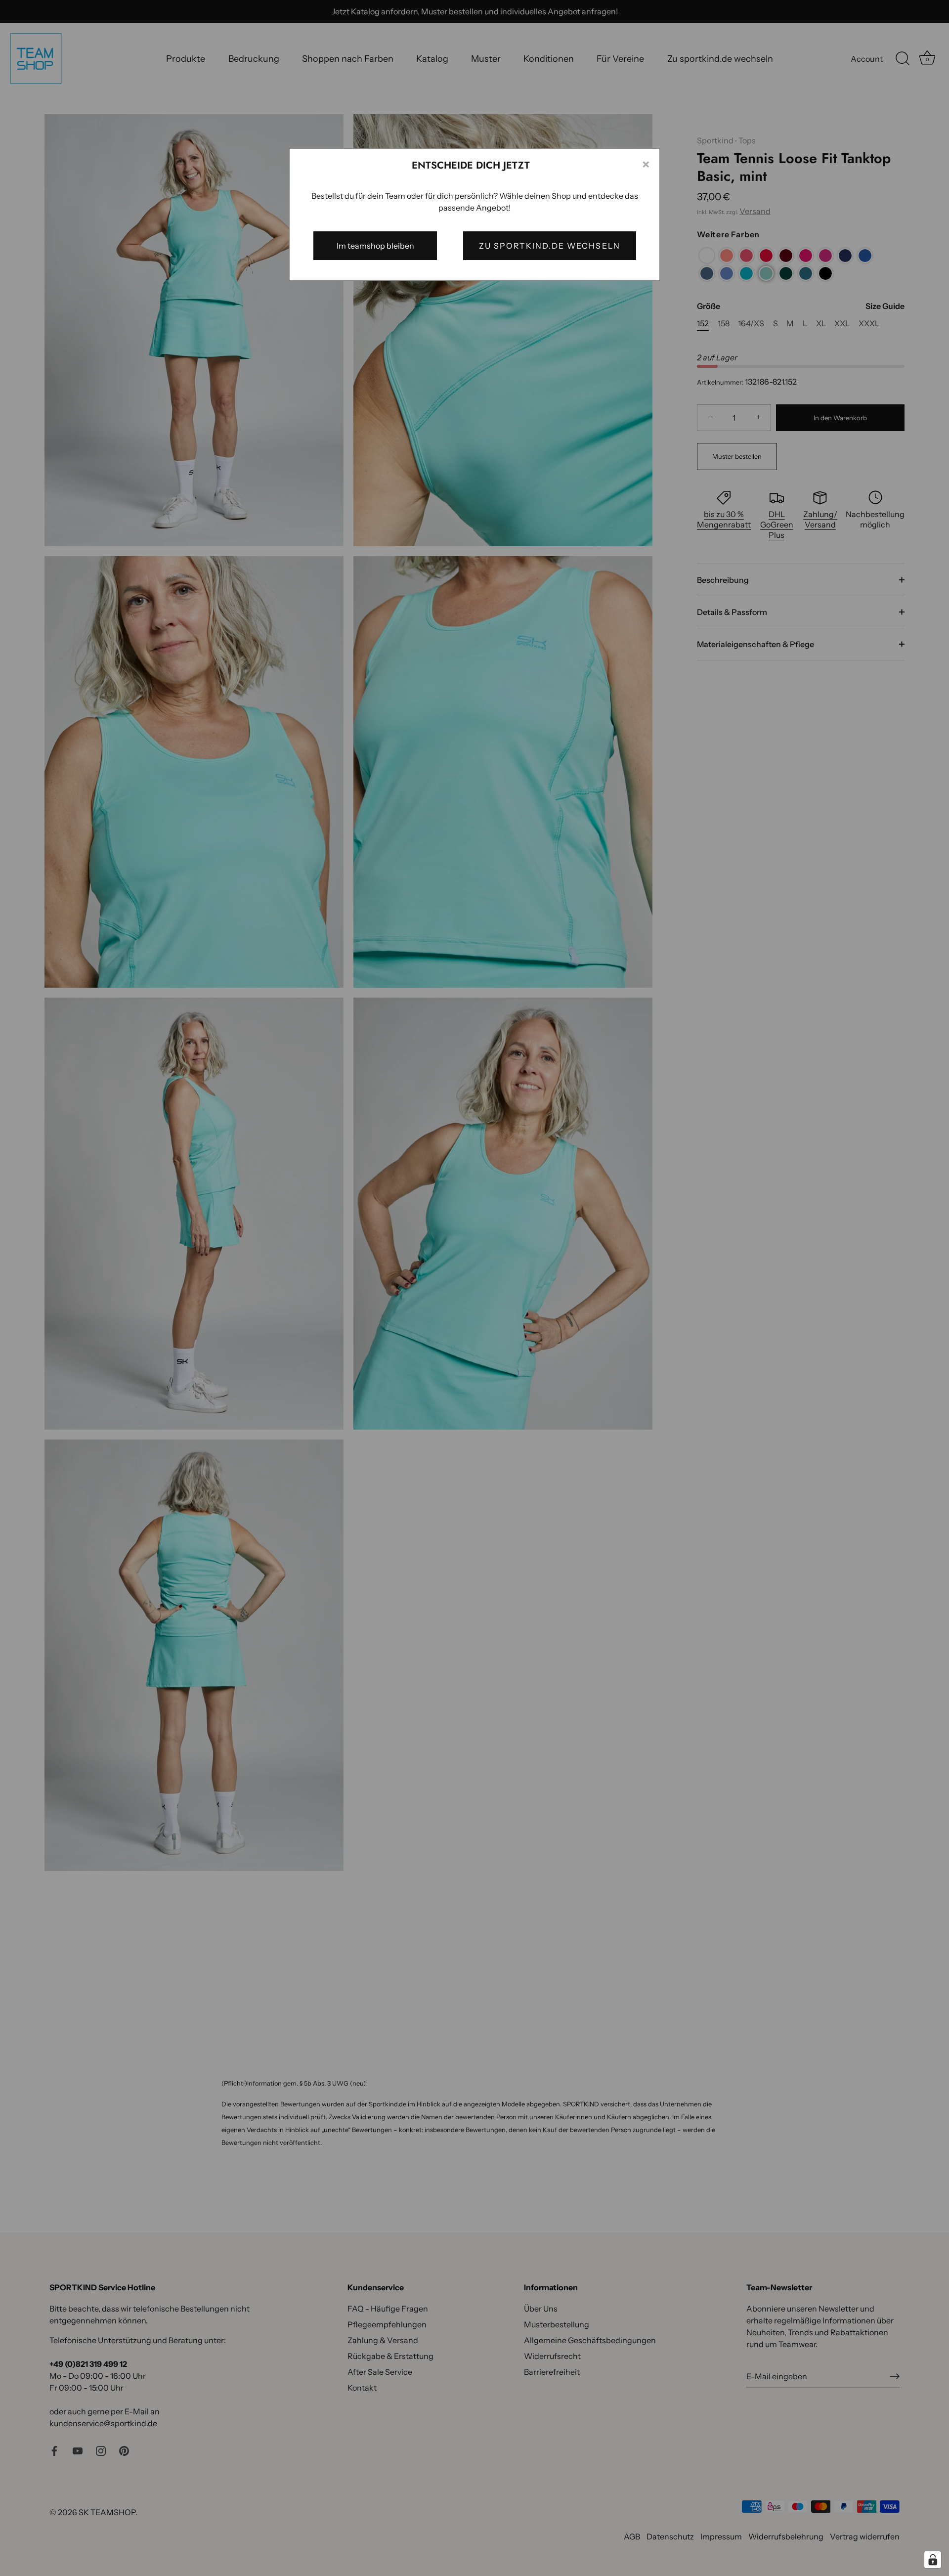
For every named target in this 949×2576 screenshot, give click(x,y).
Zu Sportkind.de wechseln (550, 246)
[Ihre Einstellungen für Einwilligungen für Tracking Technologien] (933, 2560)
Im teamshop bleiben (375, 246)
